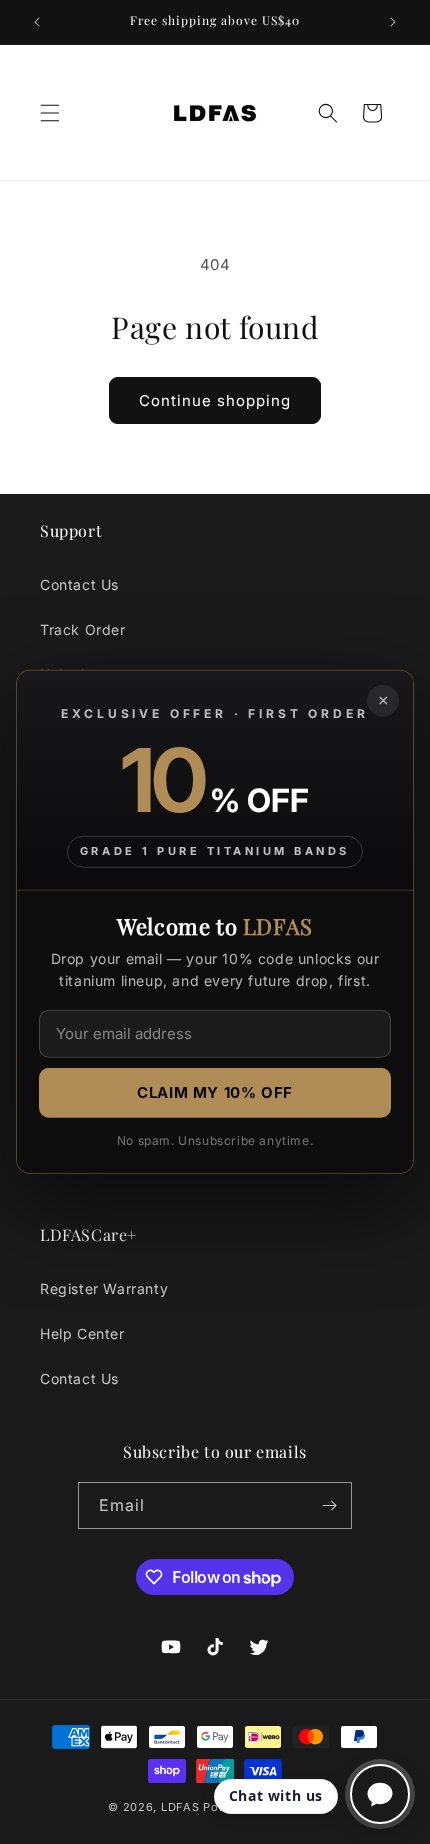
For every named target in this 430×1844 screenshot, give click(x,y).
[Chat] (380, 1794)
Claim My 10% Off (215, 1092)
